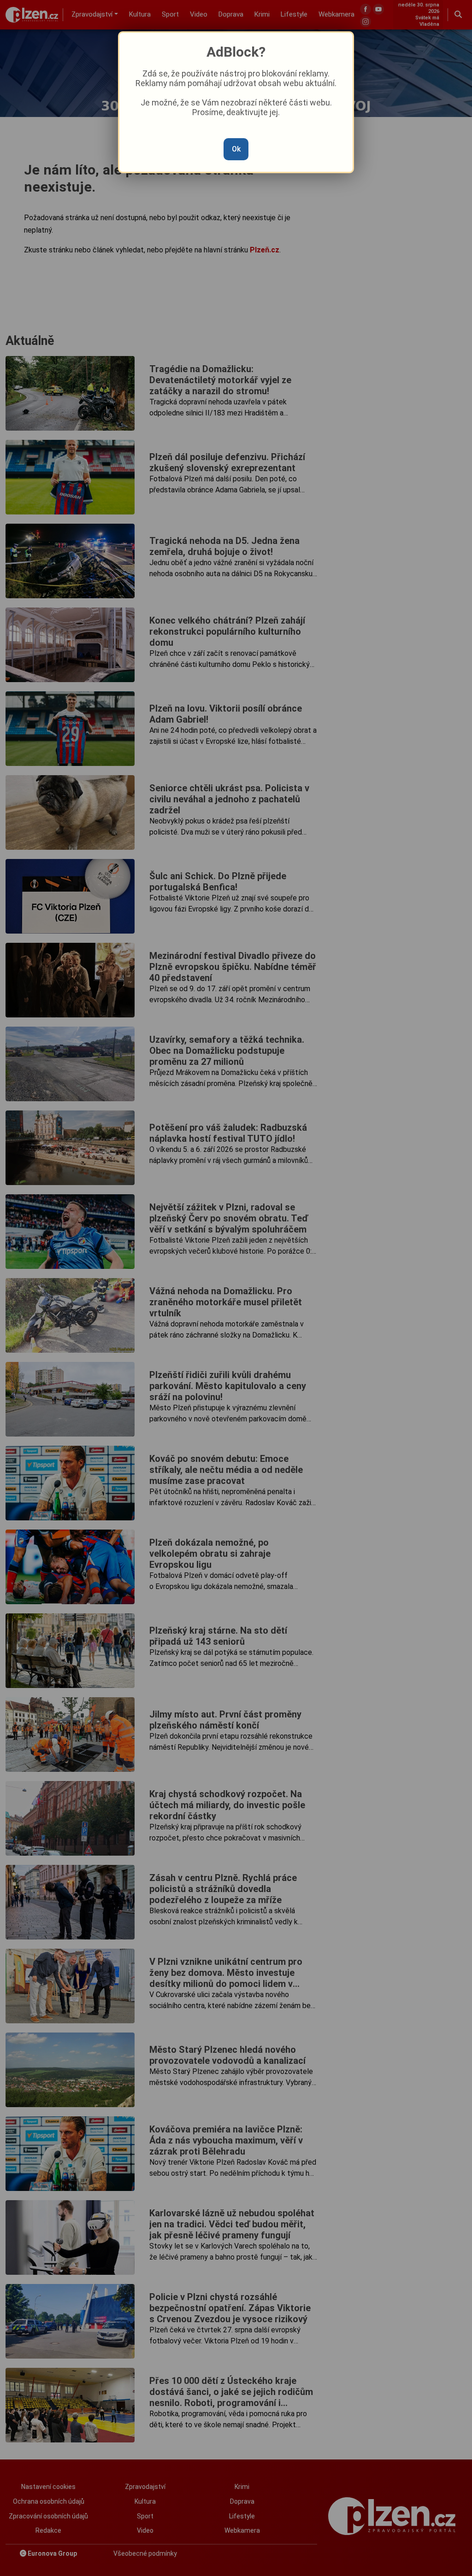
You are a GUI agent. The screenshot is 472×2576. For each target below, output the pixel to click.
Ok (236, 149)
